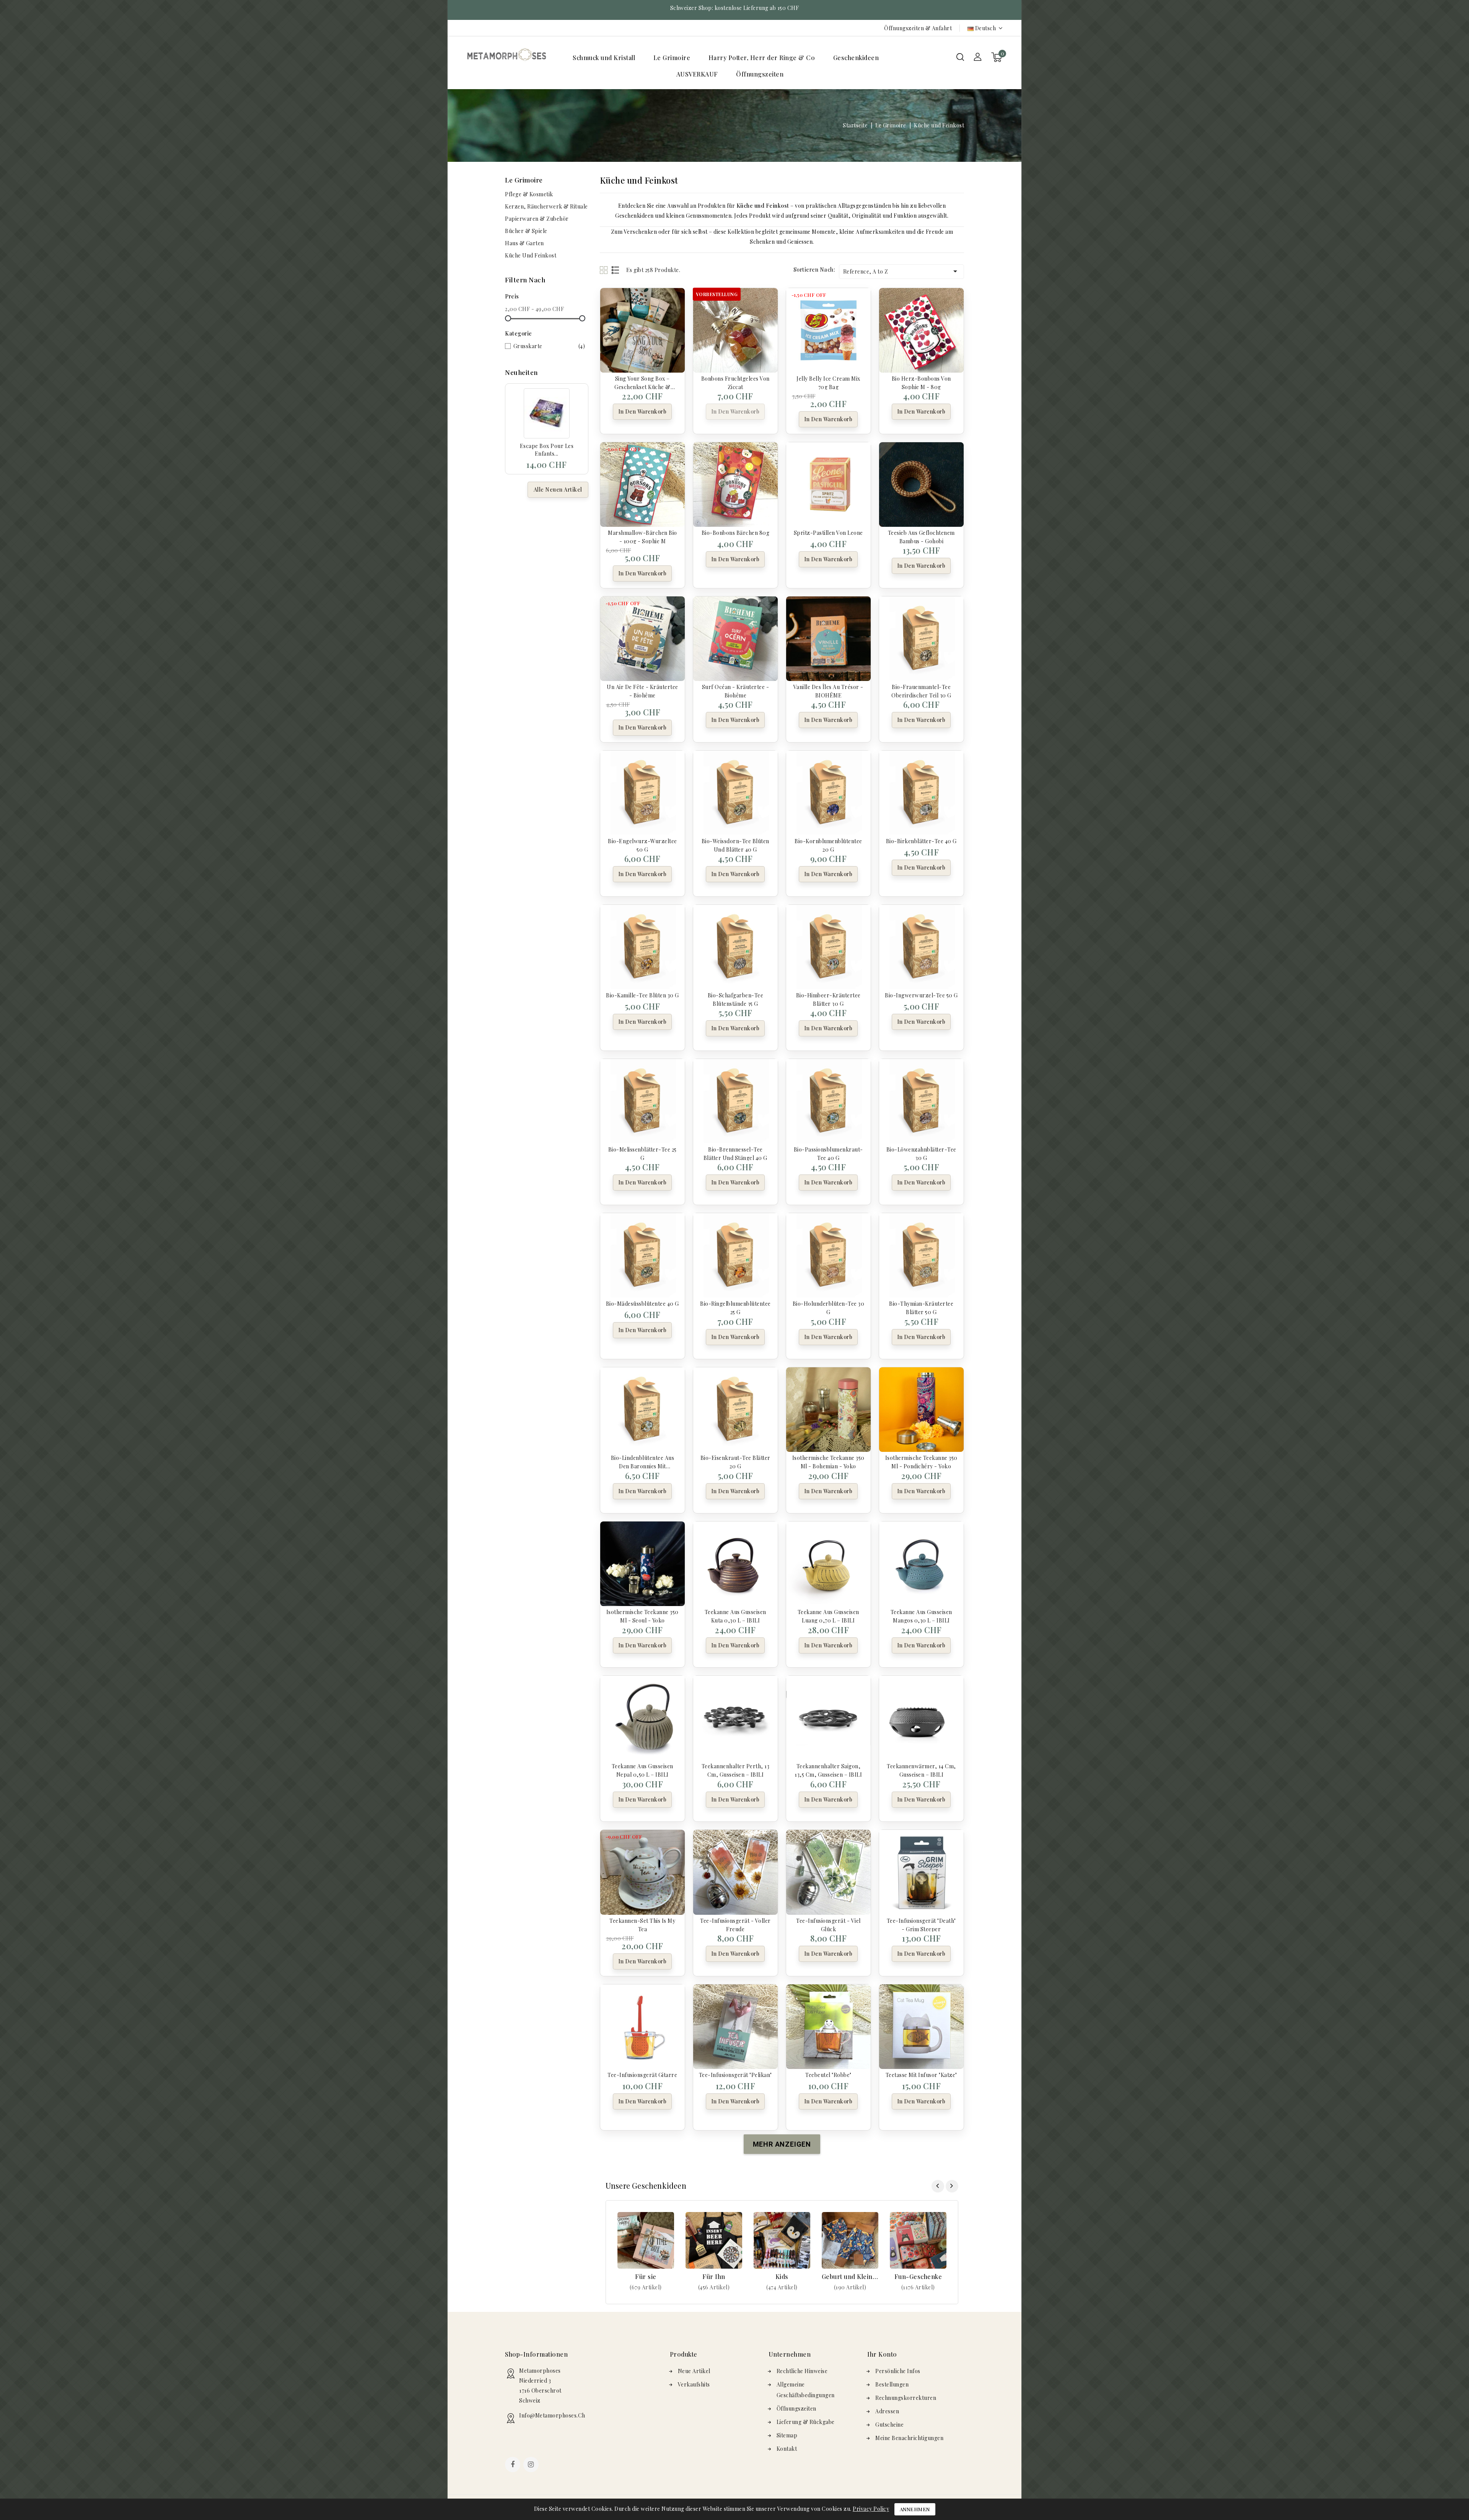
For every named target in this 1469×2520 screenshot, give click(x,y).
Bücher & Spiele (526, 231)
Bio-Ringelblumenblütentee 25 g (735, 1307)
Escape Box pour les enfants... (547, 450)
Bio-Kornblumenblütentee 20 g (828, 845)
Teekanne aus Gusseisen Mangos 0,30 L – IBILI (921, 1616)
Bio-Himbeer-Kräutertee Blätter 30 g (828, 999)
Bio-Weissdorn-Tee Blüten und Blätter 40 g (735, 845)
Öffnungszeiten (760, 74)
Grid (605, 270)
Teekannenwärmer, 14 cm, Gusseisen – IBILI (921, 1770)
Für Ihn (714, 2276)
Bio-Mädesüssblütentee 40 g (642, 1304)
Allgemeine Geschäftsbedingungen (806, 2390)
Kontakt (787, 2449)
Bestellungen (892, 2384)
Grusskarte (549, 346)
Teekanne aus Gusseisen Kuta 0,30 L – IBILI (735, 1616)
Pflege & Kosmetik (529, 194)
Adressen (887, 2411)
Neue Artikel (694, 2371)
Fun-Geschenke (918, 2276)
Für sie (646, 2276)
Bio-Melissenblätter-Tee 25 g (642, 1153)
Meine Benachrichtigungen (909, 2438)
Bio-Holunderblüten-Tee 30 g (829, 1307)
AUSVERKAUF (697, 74)
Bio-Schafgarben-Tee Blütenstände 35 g (736, 999)
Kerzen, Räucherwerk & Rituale (546, 206)
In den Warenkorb (642, 411)
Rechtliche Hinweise (802, 2371)
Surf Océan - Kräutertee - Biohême (736, 691)
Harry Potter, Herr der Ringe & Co (762, 58)
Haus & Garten (524, 243)
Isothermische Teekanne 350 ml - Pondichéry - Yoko (921, 1461)
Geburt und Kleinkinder (850, 2276)
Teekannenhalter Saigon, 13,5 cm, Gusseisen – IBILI (828, 1770)
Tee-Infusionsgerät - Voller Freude (735, 1924)
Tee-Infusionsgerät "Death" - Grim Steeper (921, 1924)
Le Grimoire (672, 58)
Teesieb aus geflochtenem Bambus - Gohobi (921, 536)
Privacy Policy (871, 2509)
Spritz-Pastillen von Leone (828, 533)
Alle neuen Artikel (558, 490)
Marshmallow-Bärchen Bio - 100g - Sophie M (642, 536)
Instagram (532, 2465)
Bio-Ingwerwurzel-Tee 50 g (921, 995)
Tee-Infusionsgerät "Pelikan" (735, 2075)
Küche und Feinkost (531, 255)
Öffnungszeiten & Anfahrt (918, 28)
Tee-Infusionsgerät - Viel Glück (828, 1924)
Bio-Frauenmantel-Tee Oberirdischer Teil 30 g (921, 691)
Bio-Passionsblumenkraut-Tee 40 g (828, 1153)
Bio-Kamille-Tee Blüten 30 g (642, 995)
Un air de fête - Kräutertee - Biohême (642, 691)
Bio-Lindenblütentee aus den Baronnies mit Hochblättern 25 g (643, 1461)
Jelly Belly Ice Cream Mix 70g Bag (828, 382)
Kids (782, 2276)
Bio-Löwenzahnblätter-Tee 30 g (921, 1153)
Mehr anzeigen (646, 2287)
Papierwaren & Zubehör (537, 219)
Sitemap (787, 2435)
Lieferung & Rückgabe (806, 2422)
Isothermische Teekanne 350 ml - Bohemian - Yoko (828, 1461)
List (616, 270)
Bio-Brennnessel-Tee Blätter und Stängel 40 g (735, 1153)
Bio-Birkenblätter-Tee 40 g (921, 841)
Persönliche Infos (898, 2371)
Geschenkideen (856, 58)
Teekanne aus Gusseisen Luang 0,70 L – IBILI (828, 1616)
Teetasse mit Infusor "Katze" (921, 2075)
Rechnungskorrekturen (906, 2398)
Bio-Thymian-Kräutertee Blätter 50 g (921, 1307)
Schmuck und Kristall (604, 58)
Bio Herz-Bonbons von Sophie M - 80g (921, 382)
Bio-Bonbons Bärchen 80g (736, 533)
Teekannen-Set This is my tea (642, 1924)
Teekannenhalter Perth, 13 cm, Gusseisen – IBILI (736, 1770)
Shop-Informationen (536, 2354)
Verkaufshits (694, 2384)
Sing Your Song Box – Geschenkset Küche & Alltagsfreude (642, 382)
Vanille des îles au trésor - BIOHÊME (828, 691)
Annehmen (915, 2509)
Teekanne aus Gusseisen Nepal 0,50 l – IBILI (642, 1770)
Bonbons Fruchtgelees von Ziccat (735, 382)
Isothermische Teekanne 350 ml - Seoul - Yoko (642, 1616)
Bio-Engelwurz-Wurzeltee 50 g (642, 845)
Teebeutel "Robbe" (828, 2075)
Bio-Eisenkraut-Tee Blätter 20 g (735, 1461)
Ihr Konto (882, 2354)
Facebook (513, 2465)
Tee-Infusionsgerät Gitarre (642, 2075)
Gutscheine (889, 2425)
